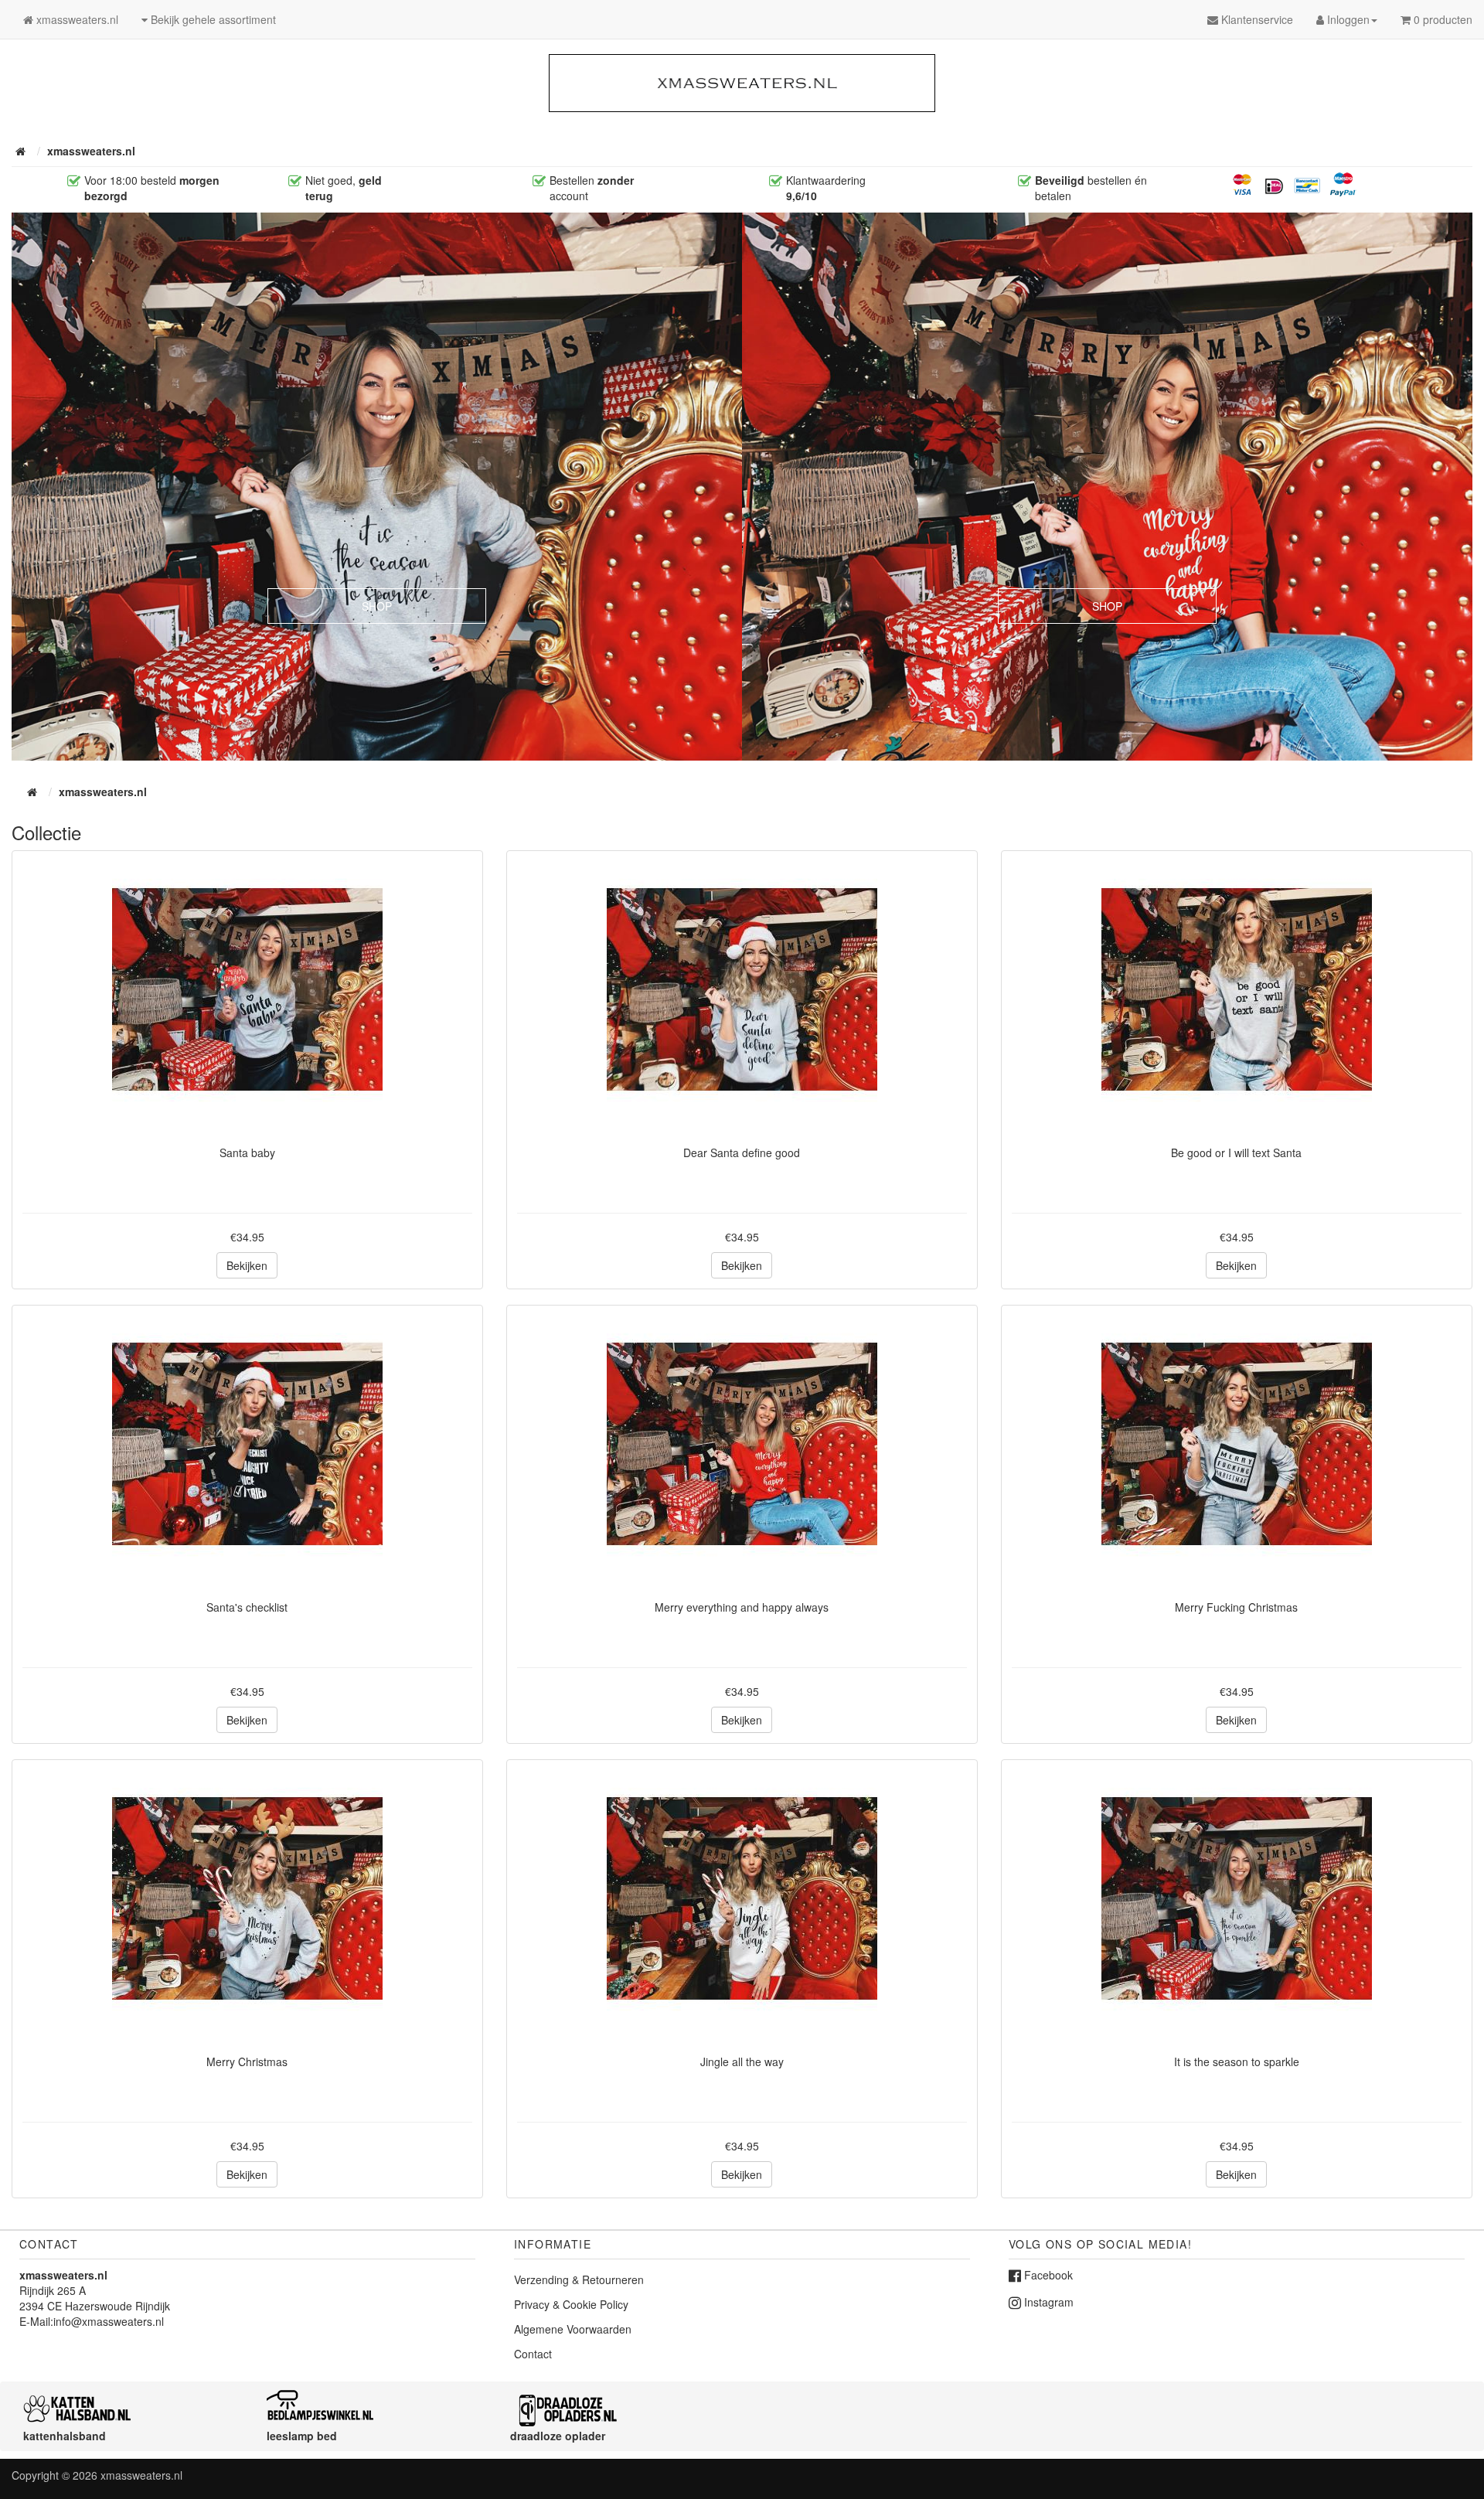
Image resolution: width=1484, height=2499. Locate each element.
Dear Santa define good (742, 1152)
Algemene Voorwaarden (573, 2329)
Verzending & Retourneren (579, 2279)
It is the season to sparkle (1237, 2062)
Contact (533, 2354)
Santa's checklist (247, 1607)
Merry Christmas (247, 2062)
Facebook (1047, 2275)
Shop (377, 606)
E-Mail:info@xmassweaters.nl (92, 2321)
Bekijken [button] (247, 1265)
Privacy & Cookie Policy (571, 2304)
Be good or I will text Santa (1236, 1152)
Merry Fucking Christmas (1236, 1607)
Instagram (1047, 2302)
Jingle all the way (742, 2062)
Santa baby (247, 1152)
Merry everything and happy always (742, 1607)
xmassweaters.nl (141, 2475)
